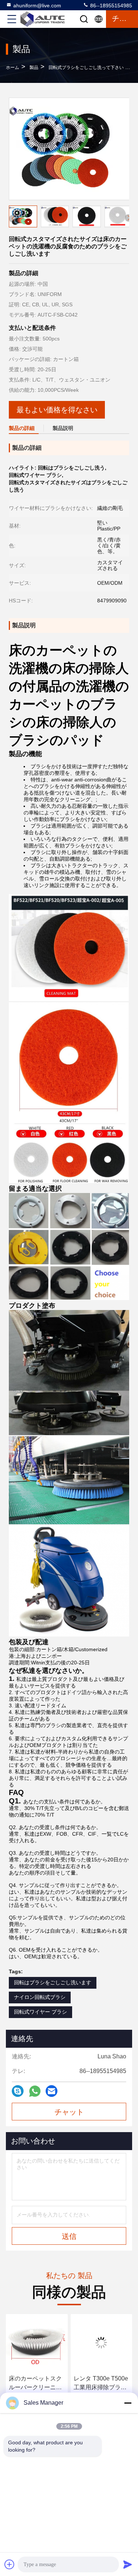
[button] (129, 218)
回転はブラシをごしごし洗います (53, 1982)
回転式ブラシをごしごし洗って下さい (86, 67)
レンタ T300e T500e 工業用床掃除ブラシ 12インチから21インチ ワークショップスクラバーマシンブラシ (36, 2384)
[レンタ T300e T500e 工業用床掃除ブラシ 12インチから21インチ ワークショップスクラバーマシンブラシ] (37, 2343)
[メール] (52, 2091)
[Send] (128, 2564)
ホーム (13, 67)
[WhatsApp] (35, 2091)
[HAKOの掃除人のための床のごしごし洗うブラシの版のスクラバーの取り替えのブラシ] (102, 2343)
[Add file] (10, 2564)
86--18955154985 (110, 6)
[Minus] (128, 2403)
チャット (69, 2112)
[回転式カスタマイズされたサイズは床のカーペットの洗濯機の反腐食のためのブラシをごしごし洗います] (69, 149)
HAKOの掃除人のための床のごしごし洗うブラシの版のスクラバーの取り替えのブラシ (100, 2384)
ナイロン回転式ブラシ (40, 1997)
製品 (34, 67)
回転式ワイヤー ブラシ (40, 2012)
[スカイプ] (18, 2091)
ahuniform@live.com (37, 6)
